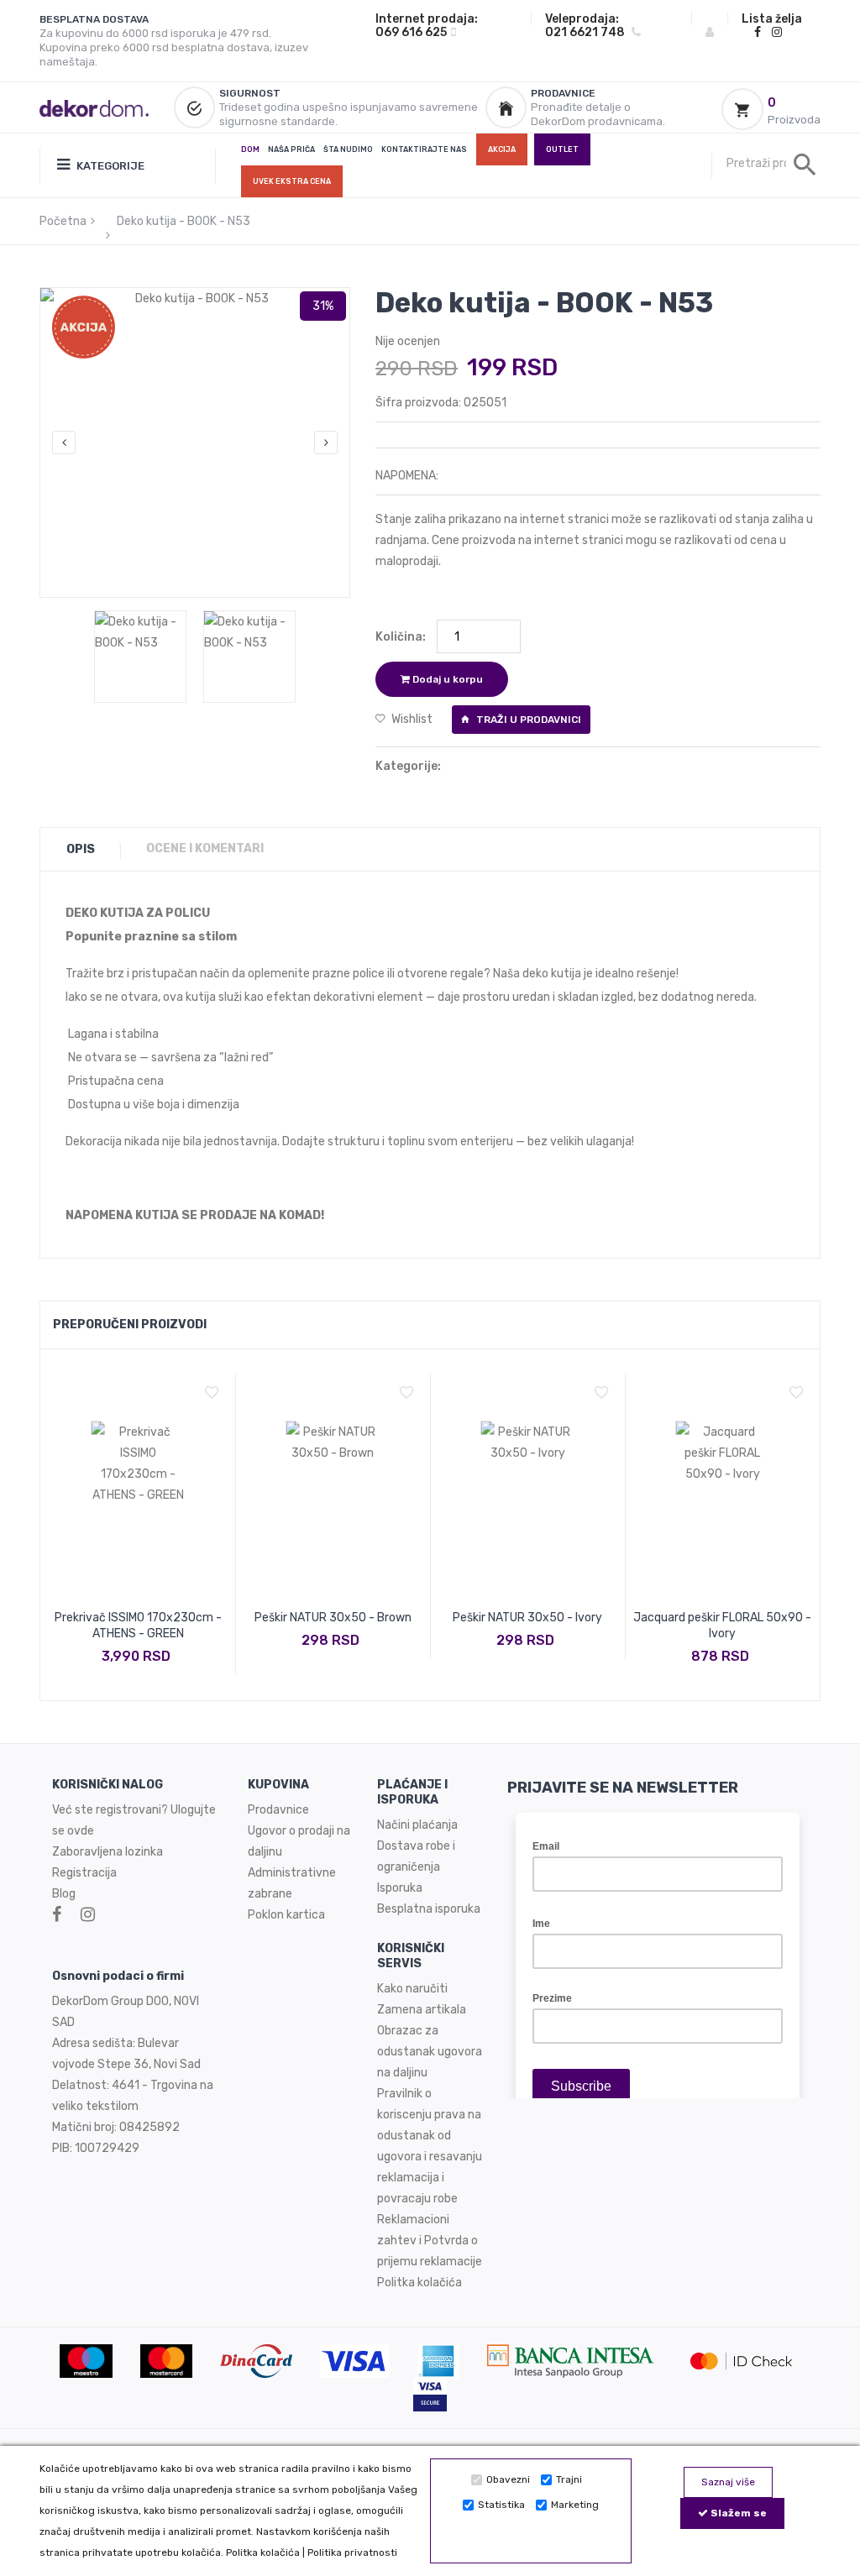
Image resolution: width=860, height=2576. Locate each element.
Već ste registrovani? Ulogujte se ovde (134, 1820)
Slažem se (737, 2513)
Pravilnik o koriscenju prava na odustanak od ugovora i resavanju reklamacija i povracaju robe (430, 2146)
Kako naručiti (412, 1989)
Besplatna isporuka (429, 1909)
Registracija (84, 1873)
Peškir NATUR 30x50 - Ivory (527, 1618)
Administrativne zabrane (292, 1883)
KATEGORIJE (109, 166)
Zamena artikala (422, 2010)
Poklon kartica (286, 1915)
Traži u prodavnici (527, 720)
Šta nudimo (348, 149)
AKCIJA (502, 149)
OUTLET (562, 149)
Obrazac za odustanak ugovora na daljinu (430, 2052)
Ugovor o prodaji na (300, 1831)
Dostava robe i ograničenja (416, 1856)
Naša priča (291, 149)
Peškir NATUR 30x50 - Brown (333, 1618)
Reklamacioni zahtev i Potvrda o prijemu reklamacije (430, 2241)
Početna (63, 221)
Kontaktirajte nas (424, 149)
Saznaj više (728, 2482)
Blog (64, 1894)
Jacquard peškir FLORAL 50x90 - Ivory (722, 1626)
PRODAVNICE (563, 93)
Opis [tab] (81, 849)
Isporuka (400, 1888)
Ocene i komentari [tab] (205, 848)
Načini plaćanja (417, 1825)
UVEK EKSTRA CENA (292, 181)
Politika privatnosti (352, 2552)
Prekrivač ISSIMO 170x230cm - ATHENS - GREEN (138, 1626)
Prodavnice (278, 1810)
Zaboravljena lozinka (107, 1852)
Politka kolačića (263, 2552)
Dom (250, 149)
